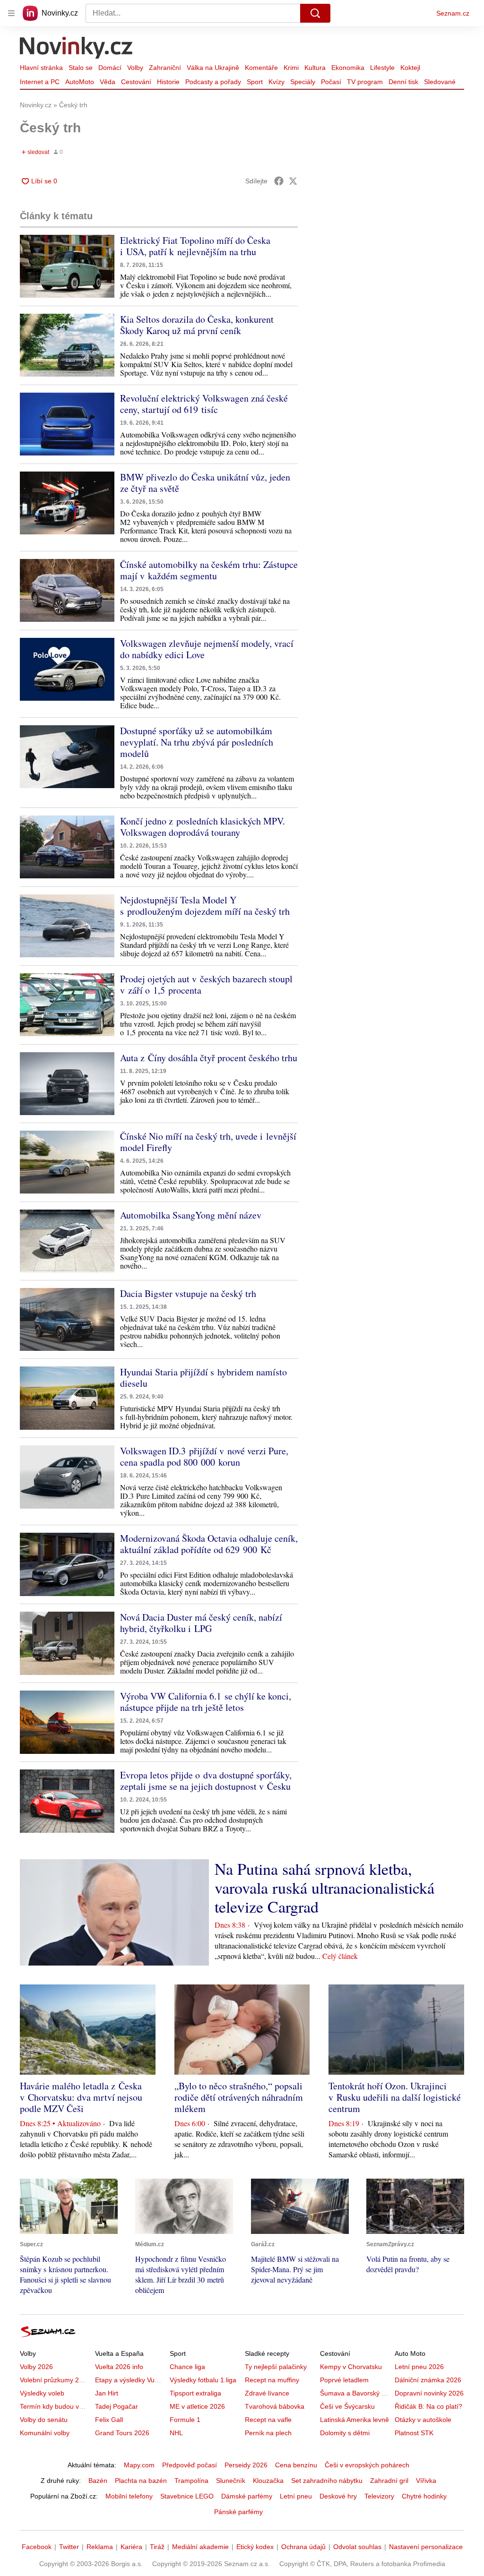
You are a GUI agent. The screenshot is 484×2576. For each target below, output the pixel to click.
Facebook (37, 2547)
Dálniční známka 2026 (428, 2380)
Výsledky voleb (42, 2393)
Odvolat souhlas (357, 2547)
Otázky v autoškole (423, 2420)
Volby (135, 68)
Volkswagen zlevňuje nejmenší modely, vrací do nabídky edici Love (207, 649)
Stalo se (81, 68)
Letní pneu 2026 (419, 2367)
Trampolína (191, 2481)
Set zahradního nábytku (327, 2481)
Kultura (315, 68)
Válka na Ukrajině (213, 68)
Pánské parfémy (238, 2512)
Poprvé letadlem (344, 2380)
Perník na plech (268, 2433)
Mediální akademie (200, 2547)
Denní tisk (403, 82)
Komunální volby (45, 2433)
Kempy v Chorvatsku (351, 2367)
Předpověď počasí (190, 2465)
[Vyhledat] (315, 13)
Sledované (440, 82)
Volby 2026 (36, 2367)
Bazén (98, 2481)
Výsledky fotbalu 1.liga (203, 2380)
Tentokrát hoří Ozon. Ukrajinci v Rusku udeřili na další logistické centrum (395, 2097)
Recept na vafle (268, 2420)
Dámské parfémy (247, 2496)
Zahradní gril (389, 2481)
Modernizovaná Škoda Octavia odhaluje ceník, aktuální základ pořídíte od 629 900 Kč (209, 1544)
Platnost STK (414, 2433)
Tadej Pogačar (117, 2406)
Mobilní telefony (129, 2496)
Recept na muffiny (272, 2380)
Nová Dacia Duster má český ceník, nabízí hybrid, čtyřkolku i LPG (201, 1623)
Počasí (331, 82)
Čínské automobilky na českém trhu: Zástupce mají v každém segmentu (209, 570)
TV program (365, 82)
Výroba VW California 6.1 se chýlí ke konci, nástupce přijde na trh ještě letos (206, 1702)
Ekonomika (348, 68)
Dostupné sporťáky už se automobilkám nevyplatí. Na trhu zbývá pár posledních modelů (197, 742)
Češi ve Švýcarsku (347, 2406)
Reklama (100, 2547)
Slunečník (231, 2481)
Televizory (379, 2496)
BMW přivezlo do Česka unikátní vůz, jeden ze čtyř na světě (205, 483)
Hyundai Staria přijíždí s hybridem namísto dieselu (203, 1378)
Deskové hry (338, 2496)
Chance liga (187, 2367)
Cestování (136, 82)
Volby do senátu (44, 2420)
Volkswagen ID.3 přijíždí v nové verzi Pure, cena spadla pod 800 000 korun (204, 1456)
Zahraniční (165, 68)
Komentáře (261, 68)
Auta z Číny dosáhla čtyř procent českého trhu (209, 1058)
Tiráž (157, 2547)
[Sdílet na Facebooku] (279, 181)
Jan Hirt (107, 2393)
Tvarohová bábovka (275, 2406)
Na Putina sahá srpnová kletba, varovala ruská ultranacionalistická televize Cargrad (324, 1888)
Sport (255, 82)
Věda (108, 82)
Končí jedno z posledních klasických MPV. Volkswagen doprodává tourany (203, 827)
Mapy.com (139, 2465)
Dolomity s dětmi (345, 2433)
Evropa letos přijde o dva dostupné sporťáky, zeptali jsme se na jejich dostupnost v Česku (206, 1781)
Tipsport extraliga (195, 2393)
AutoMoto (80, 82)
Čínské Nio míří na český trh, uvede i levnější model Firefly (208, 1142)
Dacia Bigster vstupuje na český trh (188, 1293)
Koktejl (410, 68)
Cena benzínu (296, 2465)
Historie (168, 82)
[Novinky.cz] (77, 49)
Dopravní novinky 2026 (429, 2393)
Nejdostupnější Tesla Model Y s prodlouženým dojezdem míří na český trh (205, 906)
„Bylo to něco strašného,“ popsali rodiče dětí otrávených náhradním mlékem (239, 2097)
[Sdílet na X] (293, 181)
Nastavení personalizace (426, 2547)
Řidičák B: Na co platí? (428, 2406)
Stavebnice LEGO (187, 2496)
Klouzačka (268, 2481)
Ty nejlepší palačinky (276, 2367)
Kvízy (277, 82)
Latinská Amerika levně (354, 2420)
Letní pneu (296, 2496)
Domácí (110, 68)
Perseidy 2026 (246, 2465)
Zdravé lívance (267, 2393)
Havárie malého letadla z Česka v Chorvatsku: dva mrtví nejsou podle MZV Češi (81, 2097)
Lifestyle (382, 68)
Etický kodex (255, 2547)
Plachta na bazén (141, 2481)
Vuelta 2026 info (119, 2367)
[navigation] (11, 13)
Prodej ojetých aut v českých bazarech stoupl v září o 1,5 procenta (206, 984)
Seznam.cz (453, 13)
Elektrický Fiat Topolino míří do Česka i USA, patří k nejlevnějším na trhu (195, 246)
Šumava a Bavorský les (355, 2393)
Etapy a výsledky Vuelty (130, 2380)
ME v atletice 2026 (197, 2406)
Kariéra (131, 2547)
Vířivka (426, 2481)
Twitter (69, 2547)
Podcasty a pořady (213, 82)
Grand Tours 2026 (122, 2433)
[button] (67, 266)
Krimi (291, 68)
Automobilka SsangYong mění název (191, 1215)
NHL (176, 2433)
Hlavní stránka (41, 68)
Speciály (303, 82)
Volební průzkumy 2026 (55, 2380)
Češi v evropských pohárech (367, 2465)
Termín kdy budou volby (56, 2406)
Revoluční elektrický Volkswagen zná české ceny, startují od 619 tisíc (204, 404)
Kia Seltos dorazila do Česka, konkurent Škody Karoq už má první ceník (197, 325)
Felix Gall (109, 2420)
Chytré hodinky (424, 2496)
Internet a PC (40, 82)
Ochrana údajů (303, 2547)
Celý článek (340, 1956)
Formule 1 (185, 2420)
